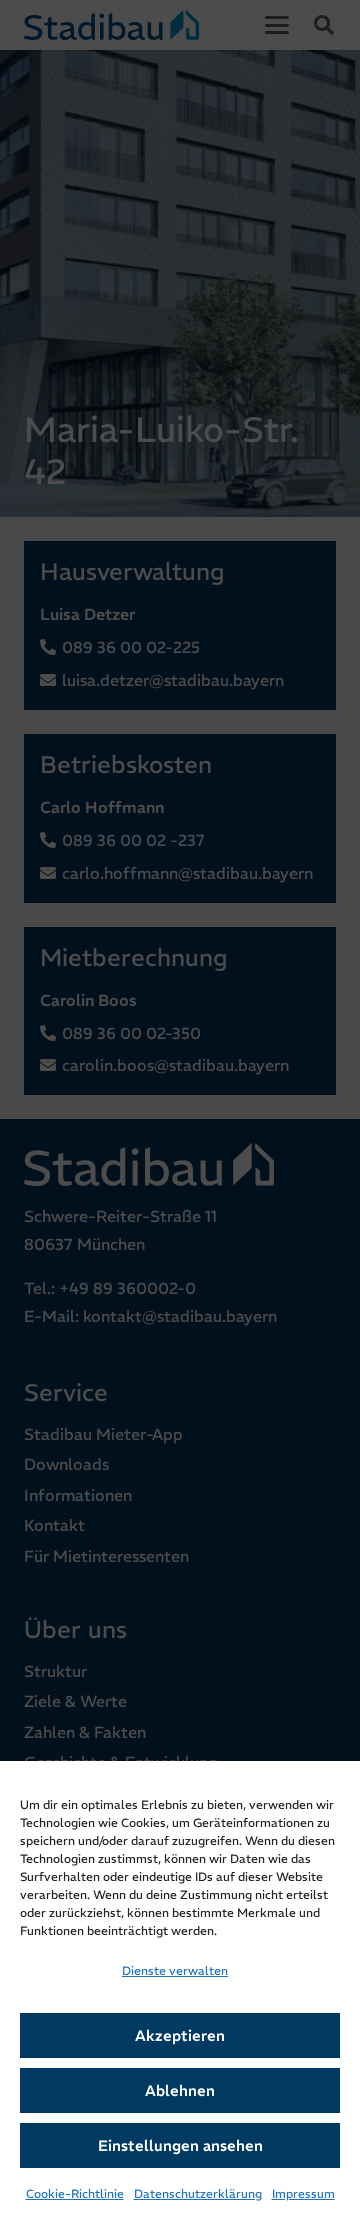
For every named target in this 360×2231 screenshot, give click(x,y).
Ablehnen (180, 2090)
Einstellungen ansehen (180, 2145)
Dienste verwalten (175, 1970)
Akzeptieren (180, 2035)
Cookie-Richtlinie (75, 2193)
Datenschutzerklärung (198, 2193)
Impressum (303, 2193)
